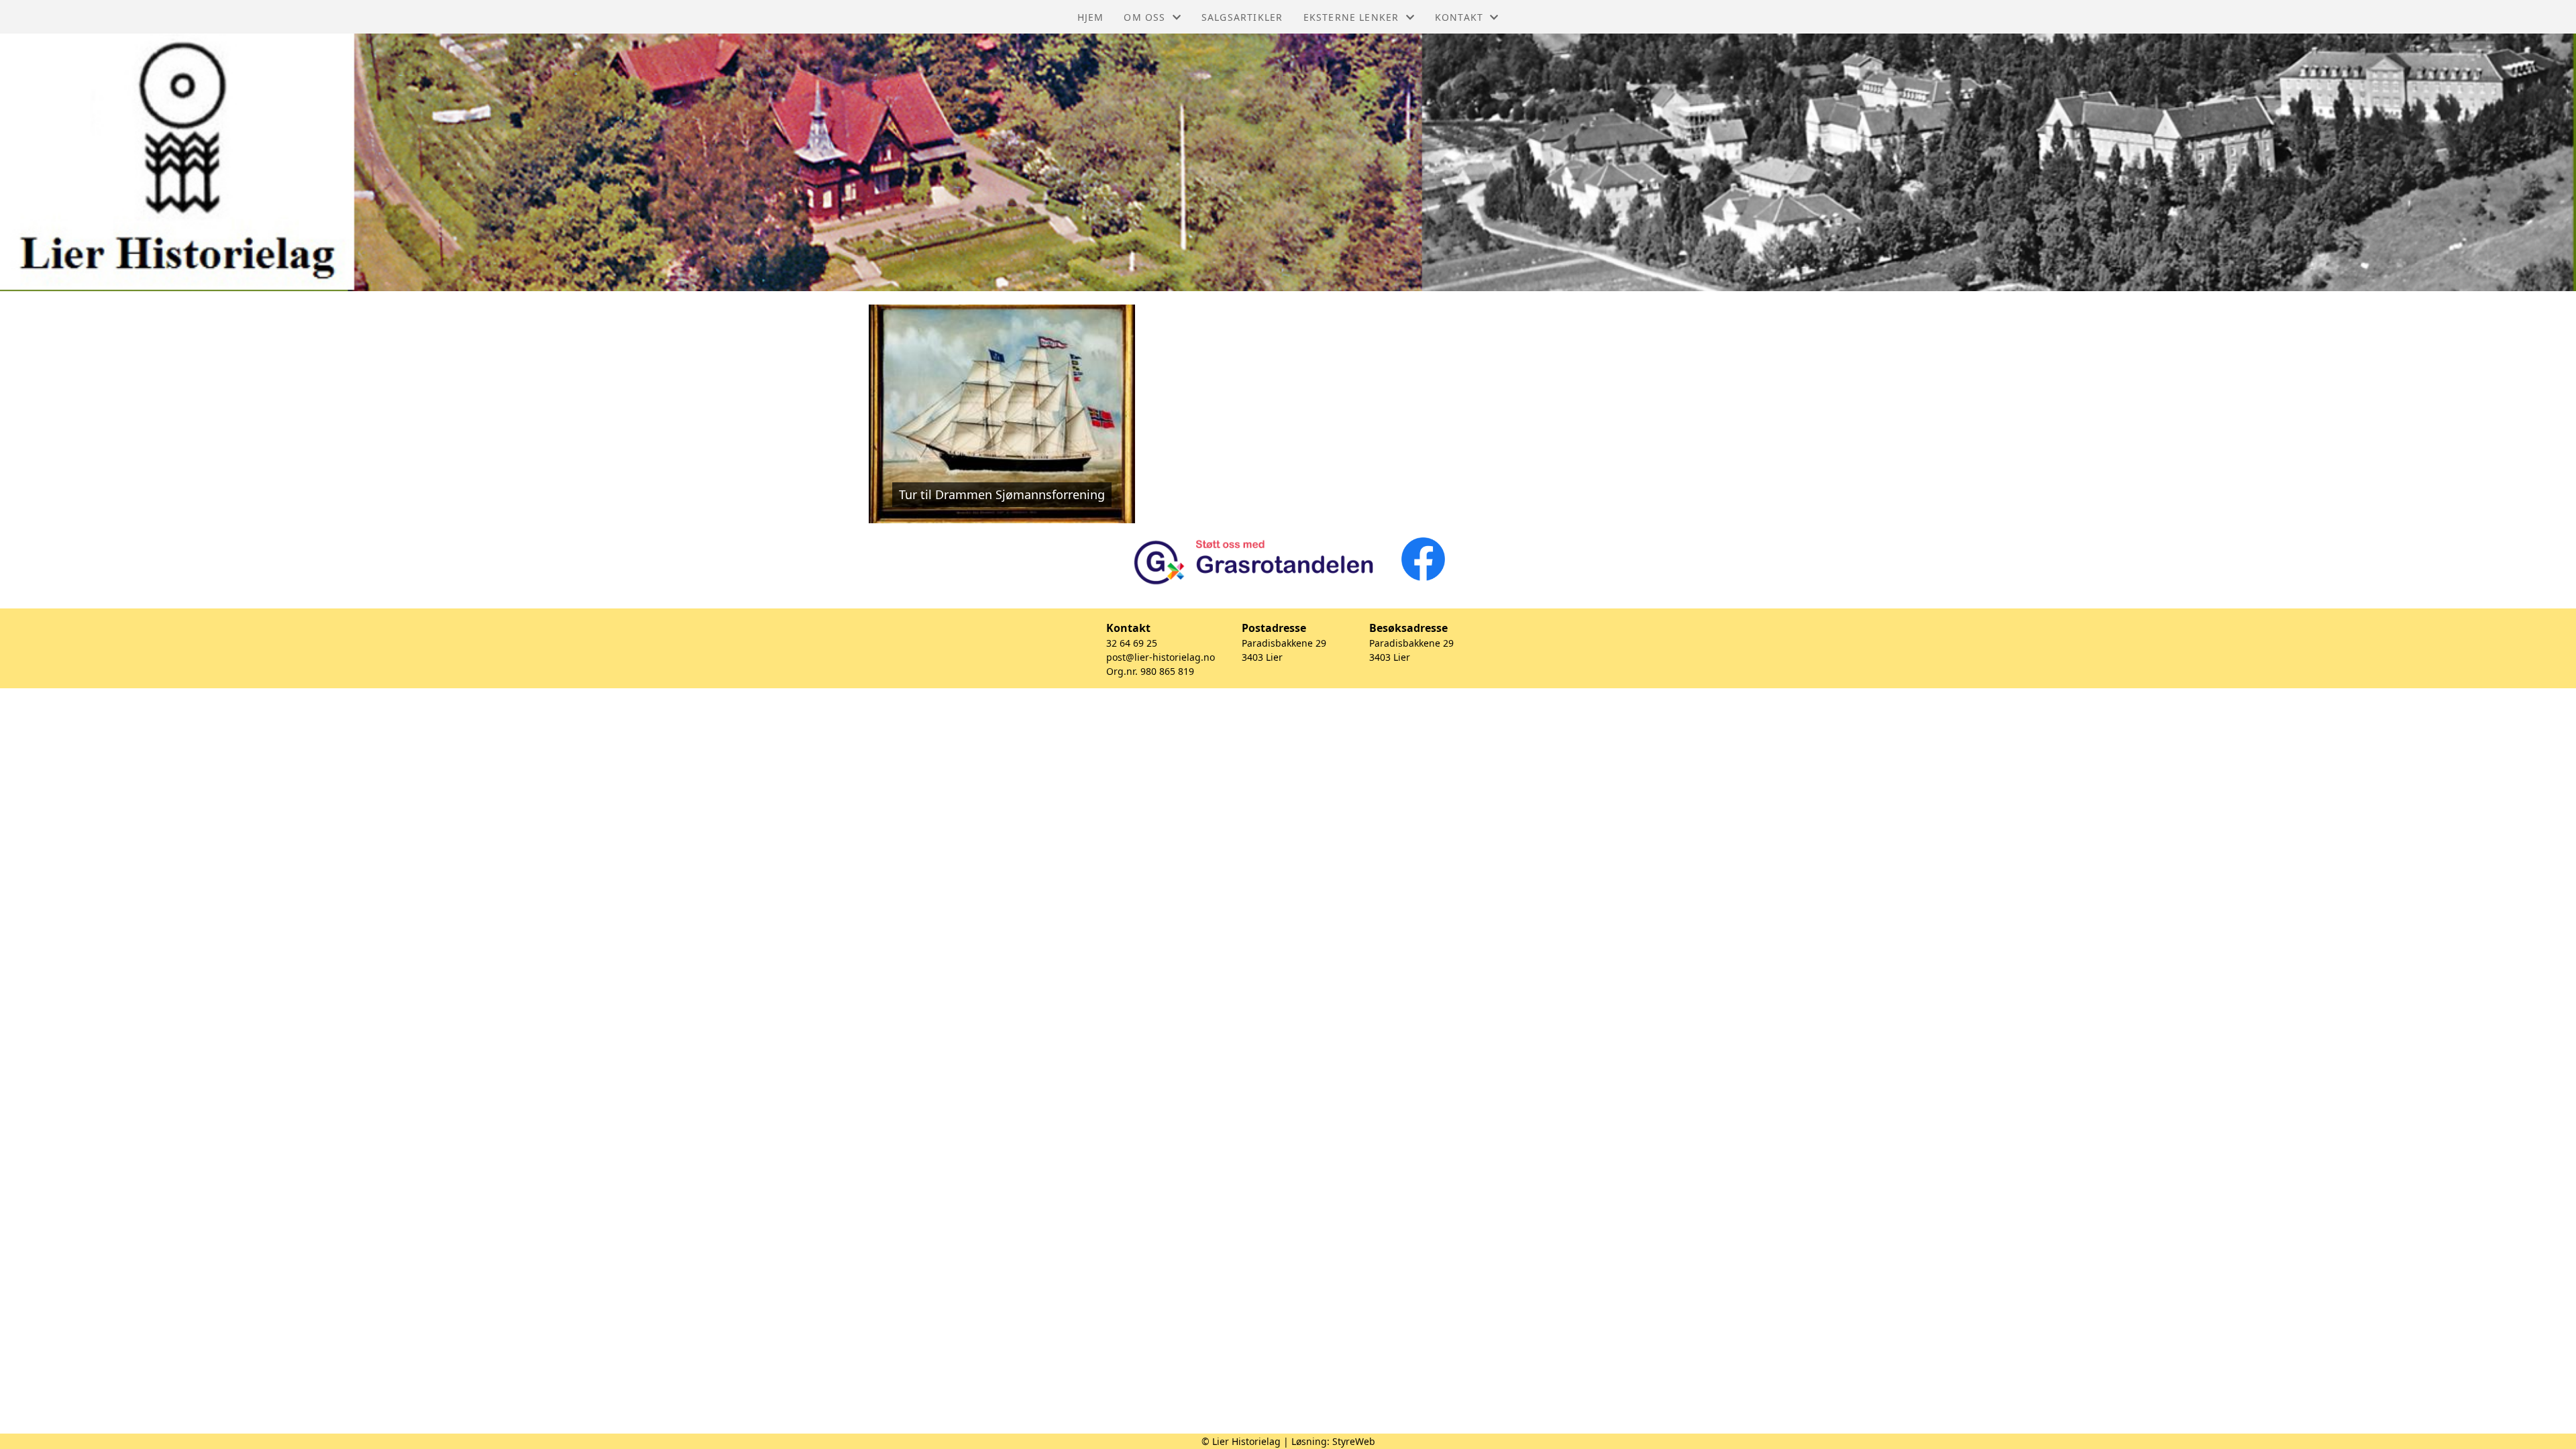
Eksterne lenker (1351, 17)
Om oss (1144, 17)
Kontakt (1459, 17)
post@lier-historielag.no (1161, 657)
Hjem (1091, 17)
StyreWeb (1354, 1441)
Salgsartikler (1242, 17)
